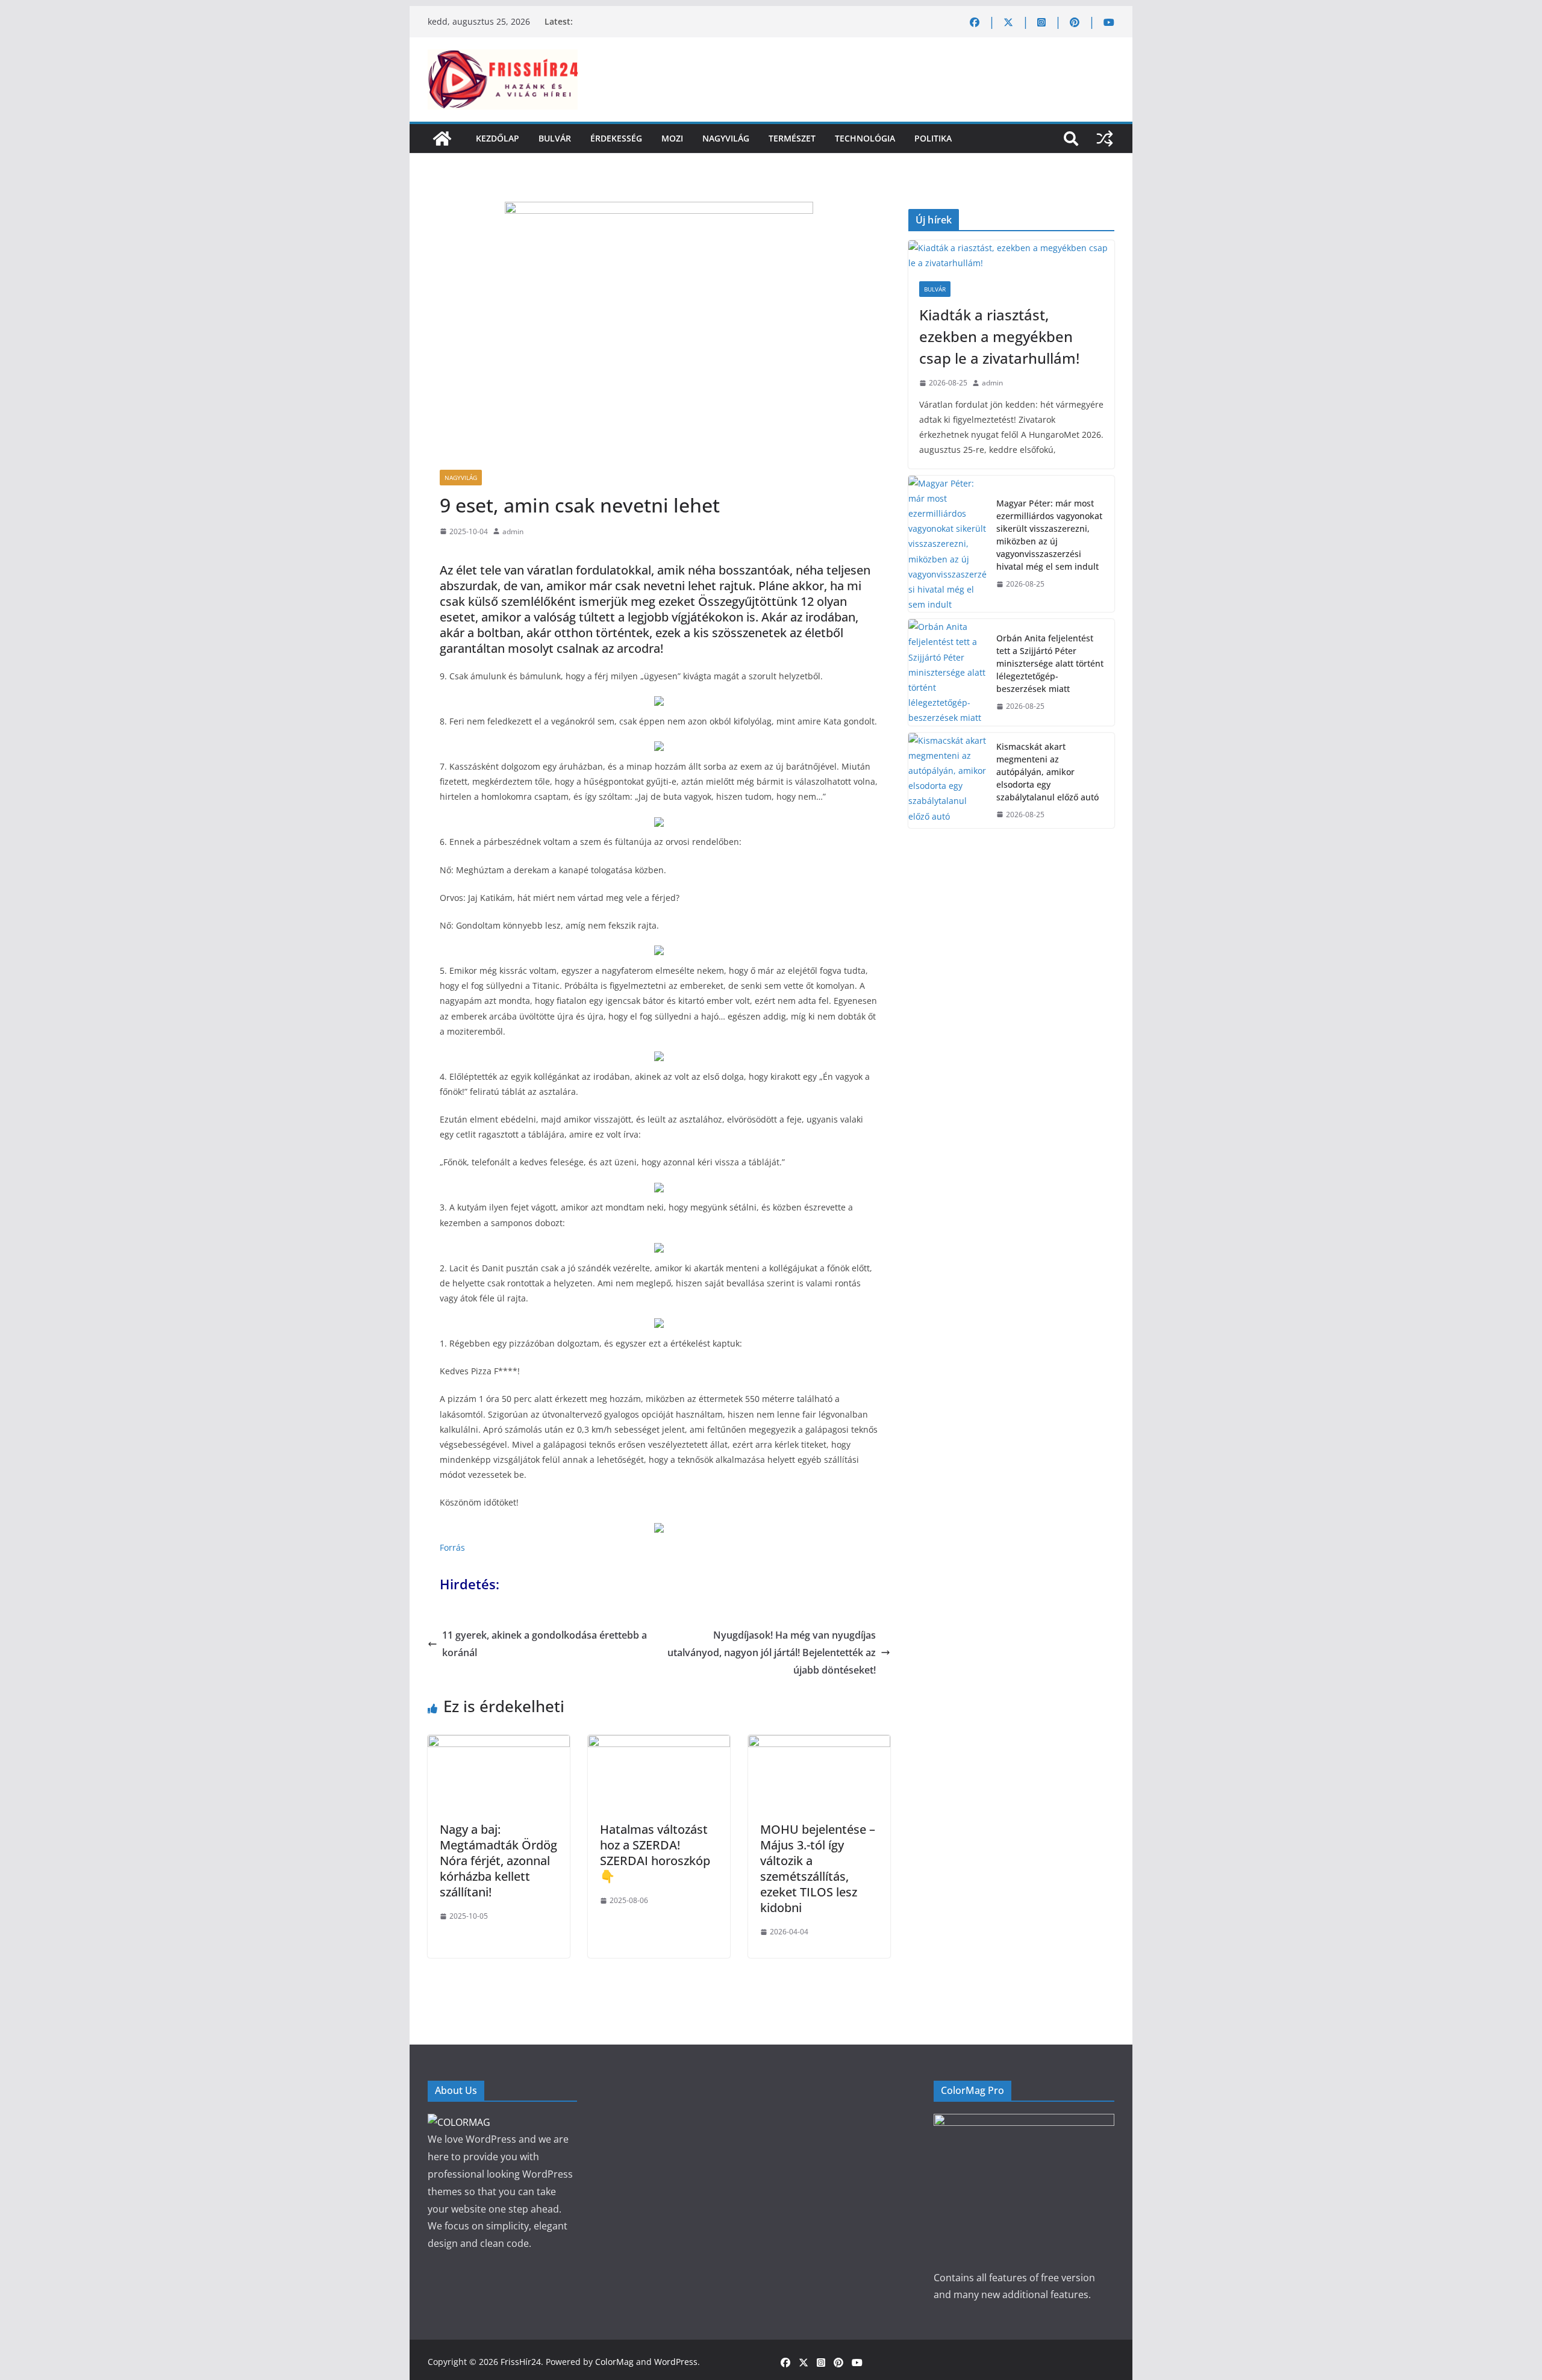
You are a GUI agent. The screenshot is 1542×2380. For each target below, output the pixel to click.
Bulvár (555, 138)
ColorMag (614, 2362)
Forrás (452, 1547)
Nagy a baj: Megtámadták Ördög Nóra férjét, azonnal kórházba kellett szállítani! (498, 1861)
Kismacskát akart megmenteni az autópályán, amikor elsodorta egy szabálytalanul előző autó (1047, 772)
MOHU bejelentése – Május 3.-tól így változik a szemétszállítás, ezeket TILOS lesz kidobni (818, 1868)
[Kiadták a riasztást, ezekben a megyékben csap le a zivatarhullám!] (1011, 255)
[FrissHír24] (442, 139)
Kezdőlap (498, 138)
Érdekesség (616, 138)
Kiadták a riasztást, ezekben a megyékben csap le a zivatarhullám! (999, 336)
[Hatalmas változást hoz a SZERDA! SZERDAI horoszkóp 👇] (659, 1743)
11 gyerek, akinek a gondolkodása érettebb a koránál (545, 1644)
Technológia (865, 138)
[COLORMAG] (459, 2122)
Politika (933, 138)
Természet (792, 138)
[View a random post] (1105, 139)
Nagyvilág (726, 138)
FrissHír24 (521, 2362)
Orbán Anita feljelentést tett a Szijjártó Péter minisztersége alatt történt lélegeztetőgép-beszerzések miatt (1050, 663)
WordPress (676, 2362)
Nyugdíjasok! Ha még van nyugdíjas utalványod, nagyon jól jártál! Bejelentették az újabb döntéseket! (772, 1653)
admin (513, 531)
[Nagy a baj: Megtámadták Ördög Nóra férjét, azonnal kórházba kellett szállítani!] (499, 1743)
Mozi (672, 138)
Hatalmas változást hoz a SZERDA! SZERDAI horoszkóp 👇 (655, 1853)
